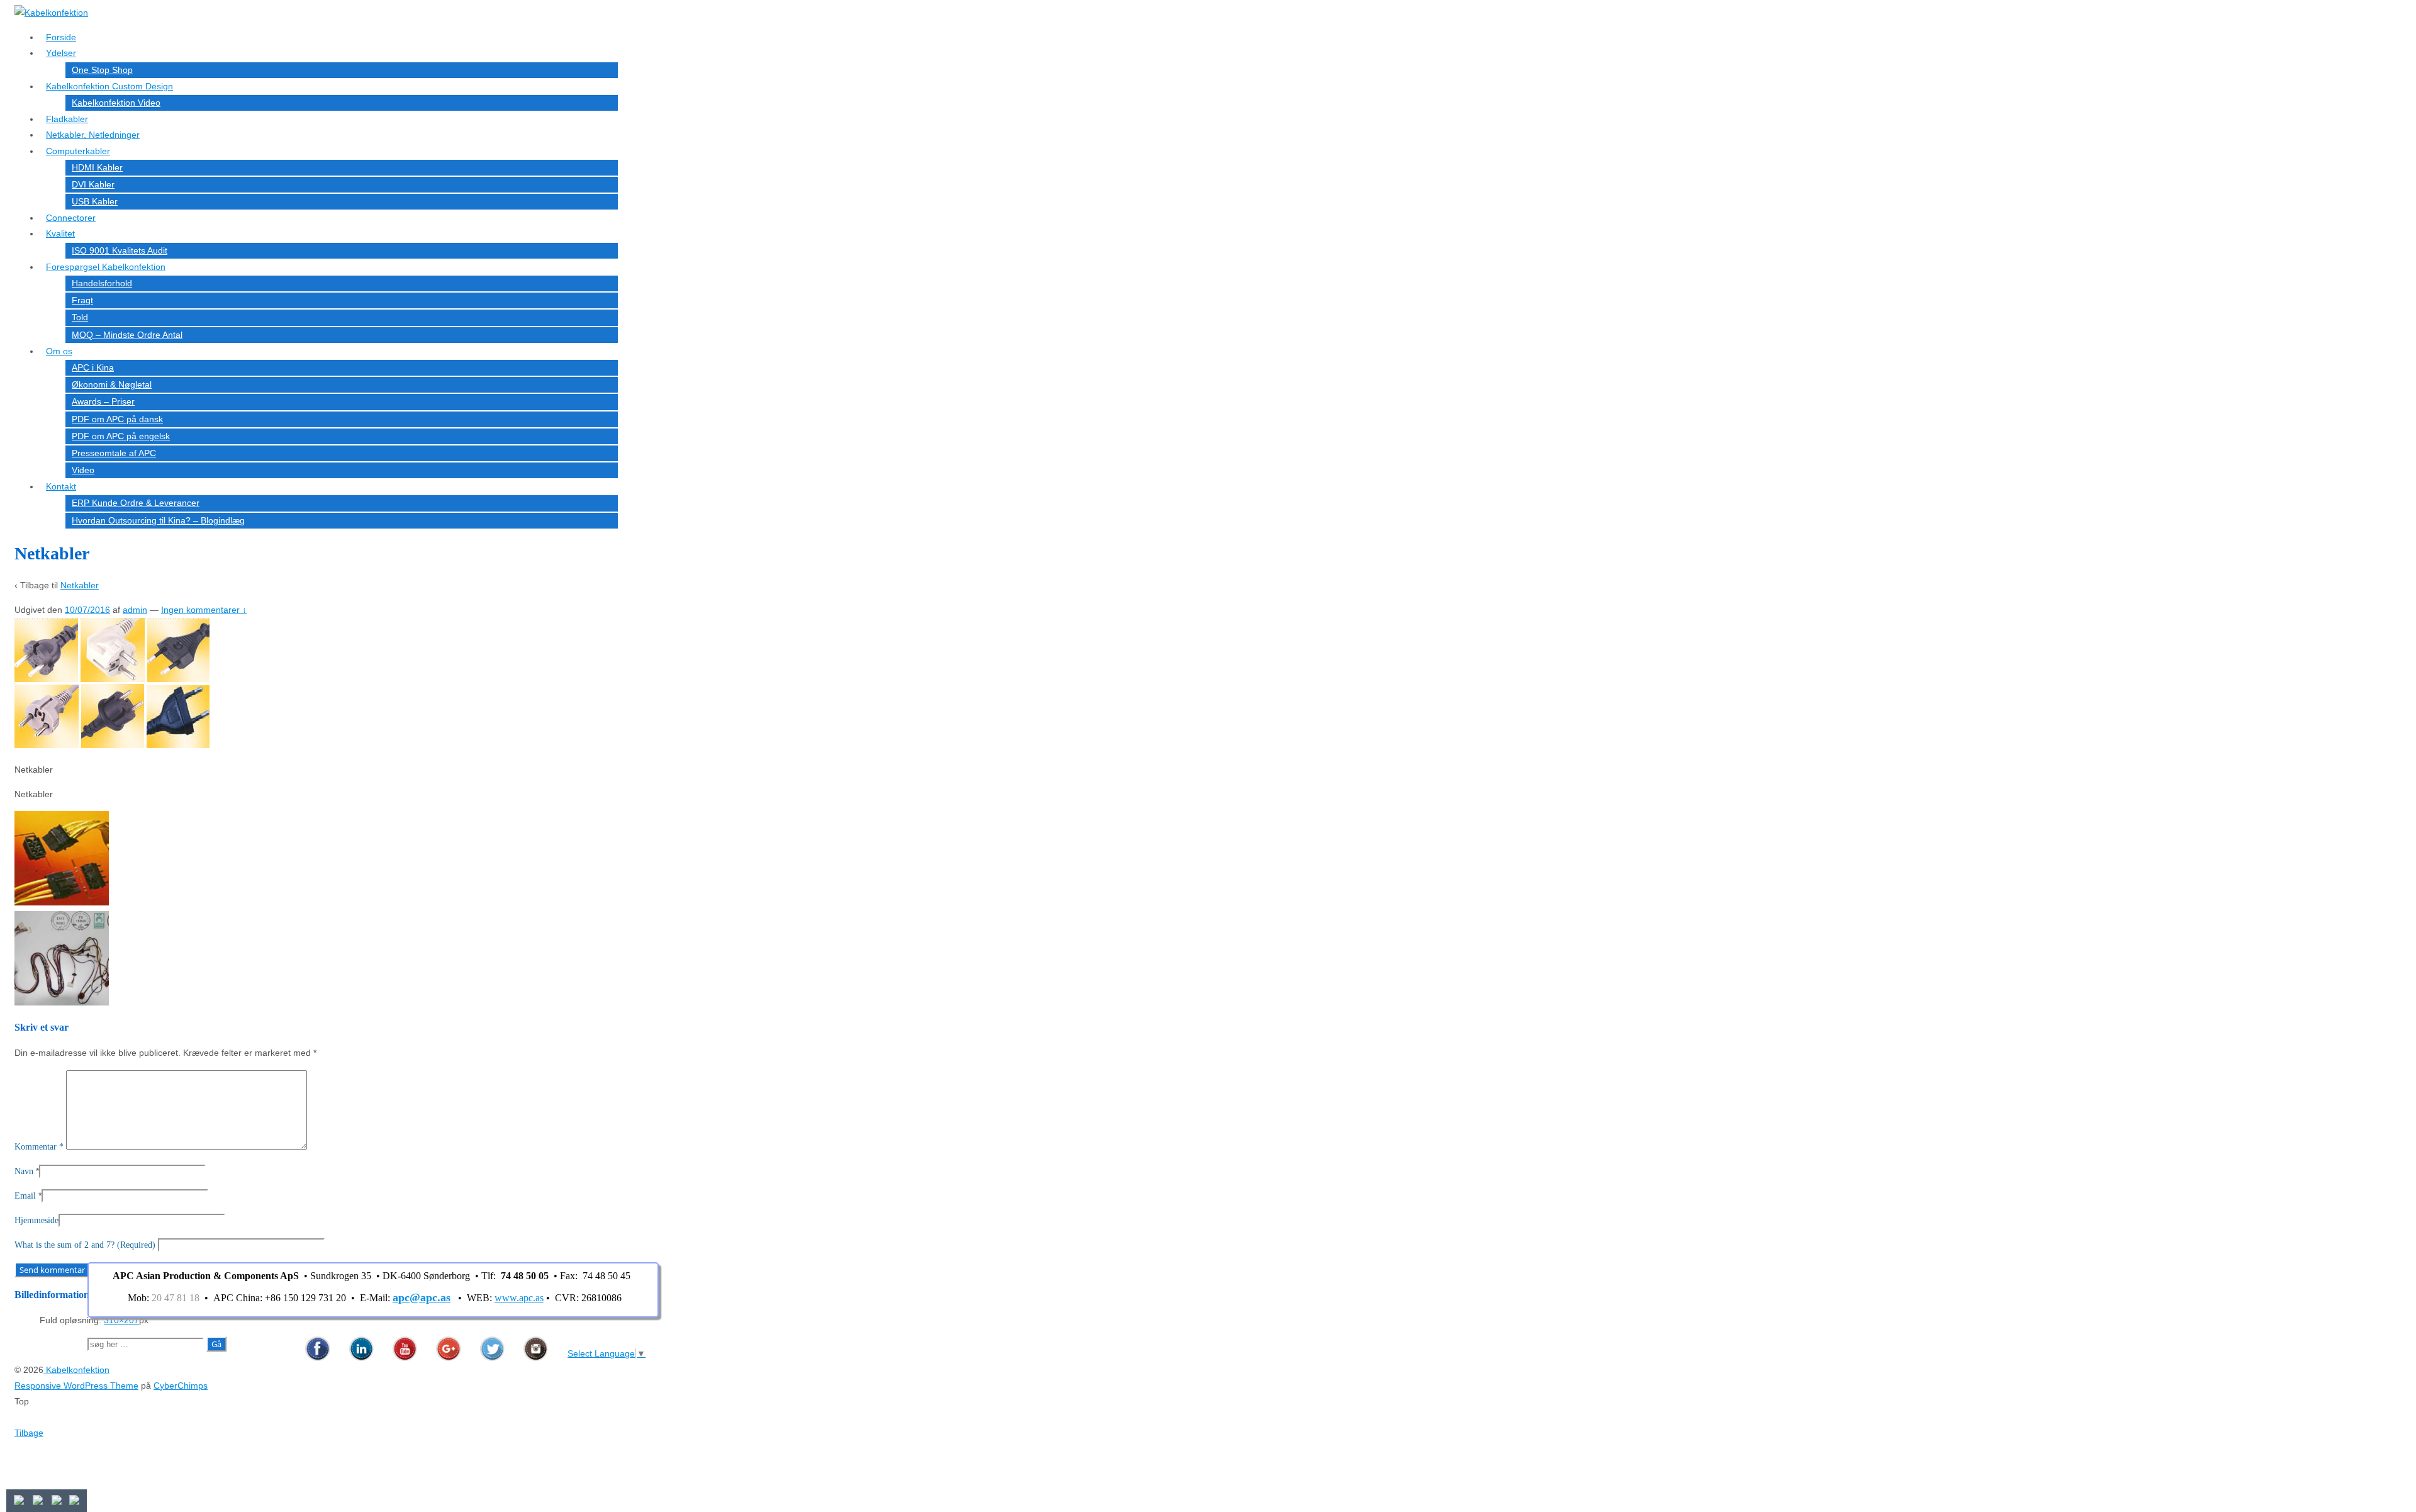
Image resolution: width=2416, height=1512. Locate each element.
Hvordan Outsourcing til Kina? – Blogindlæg (158, 520)
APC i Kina (93, 367)
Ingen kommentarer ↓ (204, 610)
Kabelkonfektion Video (116, 103)
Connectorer (71, 218)
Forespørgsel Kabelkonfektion (106, 267)
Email (25, 1196)
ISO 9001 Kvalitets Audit (120, 250)
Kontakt (61, 486)
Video (83, 470)
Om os (59, 351)
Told (80, 317)
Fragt (82, 300)
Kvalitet (60, 233)
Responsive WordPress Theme (76, 1386)
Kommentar (39, 1147)
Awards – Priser (103, 401)
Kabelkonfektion (76, 1370)
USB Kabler (95, 201)
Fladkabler (67, 119)
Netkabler (80, 585)
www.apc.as (519, 1298)
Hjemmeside (36, 1220)
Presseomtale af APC (114, 453)
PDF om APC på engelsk (121, 436)
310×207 (121, 1320)
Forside (61, 37)
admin (135, 610)
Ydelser (61, 53)
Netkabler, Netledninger (93, 135)
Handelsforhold (102, 283)
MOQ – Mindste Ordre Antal (127, 335)
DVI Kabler (93, 184)
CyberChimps (181, 1386)
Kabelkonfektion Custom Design (109, 86)
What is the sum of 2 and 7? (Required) (85, 1245)
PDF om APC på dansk (117, 419)
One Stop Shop (102, 70)
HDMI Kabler (97, 167)
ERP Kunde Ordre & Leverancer (136, 503)
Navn (24, 1171)
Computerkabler (78, 151)
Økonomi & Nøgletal (112, 384)
